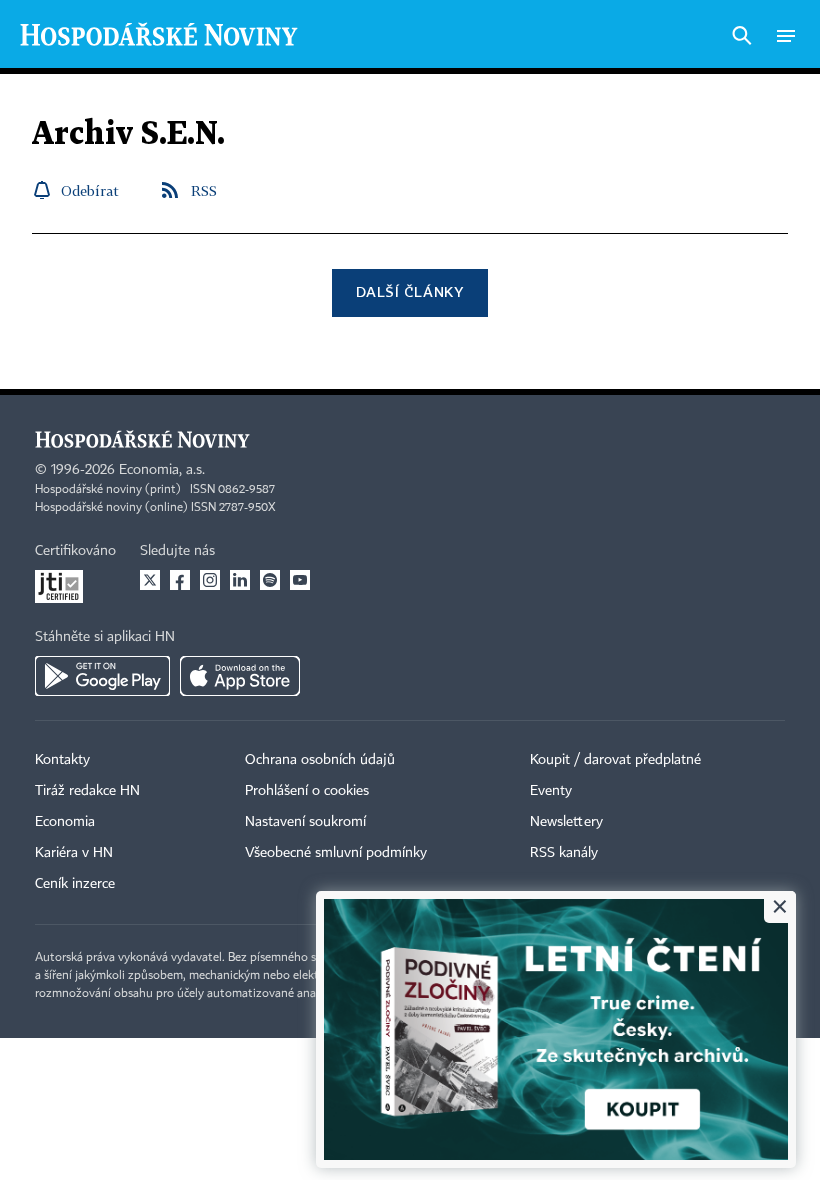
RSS (204, 190)
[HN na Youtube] (300, 580)
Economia (65, 822)
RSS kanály (564, 853)
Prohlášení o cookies (307, 791)
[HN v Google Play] (102, 676)
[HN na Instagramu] (210, 580)
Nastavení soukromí (305, 822)
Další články (409, 291)
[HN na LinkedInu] (240, 580)
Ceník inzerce (75, 884)
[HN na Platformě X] (150, 580)
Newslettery (566, 822)
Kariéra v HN (74, 853)
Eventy (551, 791)
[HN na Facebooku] (180, 580)
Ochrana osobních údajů (320, 760)
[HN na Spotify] (270, 580)
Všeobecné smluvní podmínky (336, 853)
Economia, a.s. (162, 470)
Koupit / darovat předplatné (615, 760)
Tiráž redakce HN (87, 791)
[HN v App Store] (240, 676)
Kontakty (62, 760)
